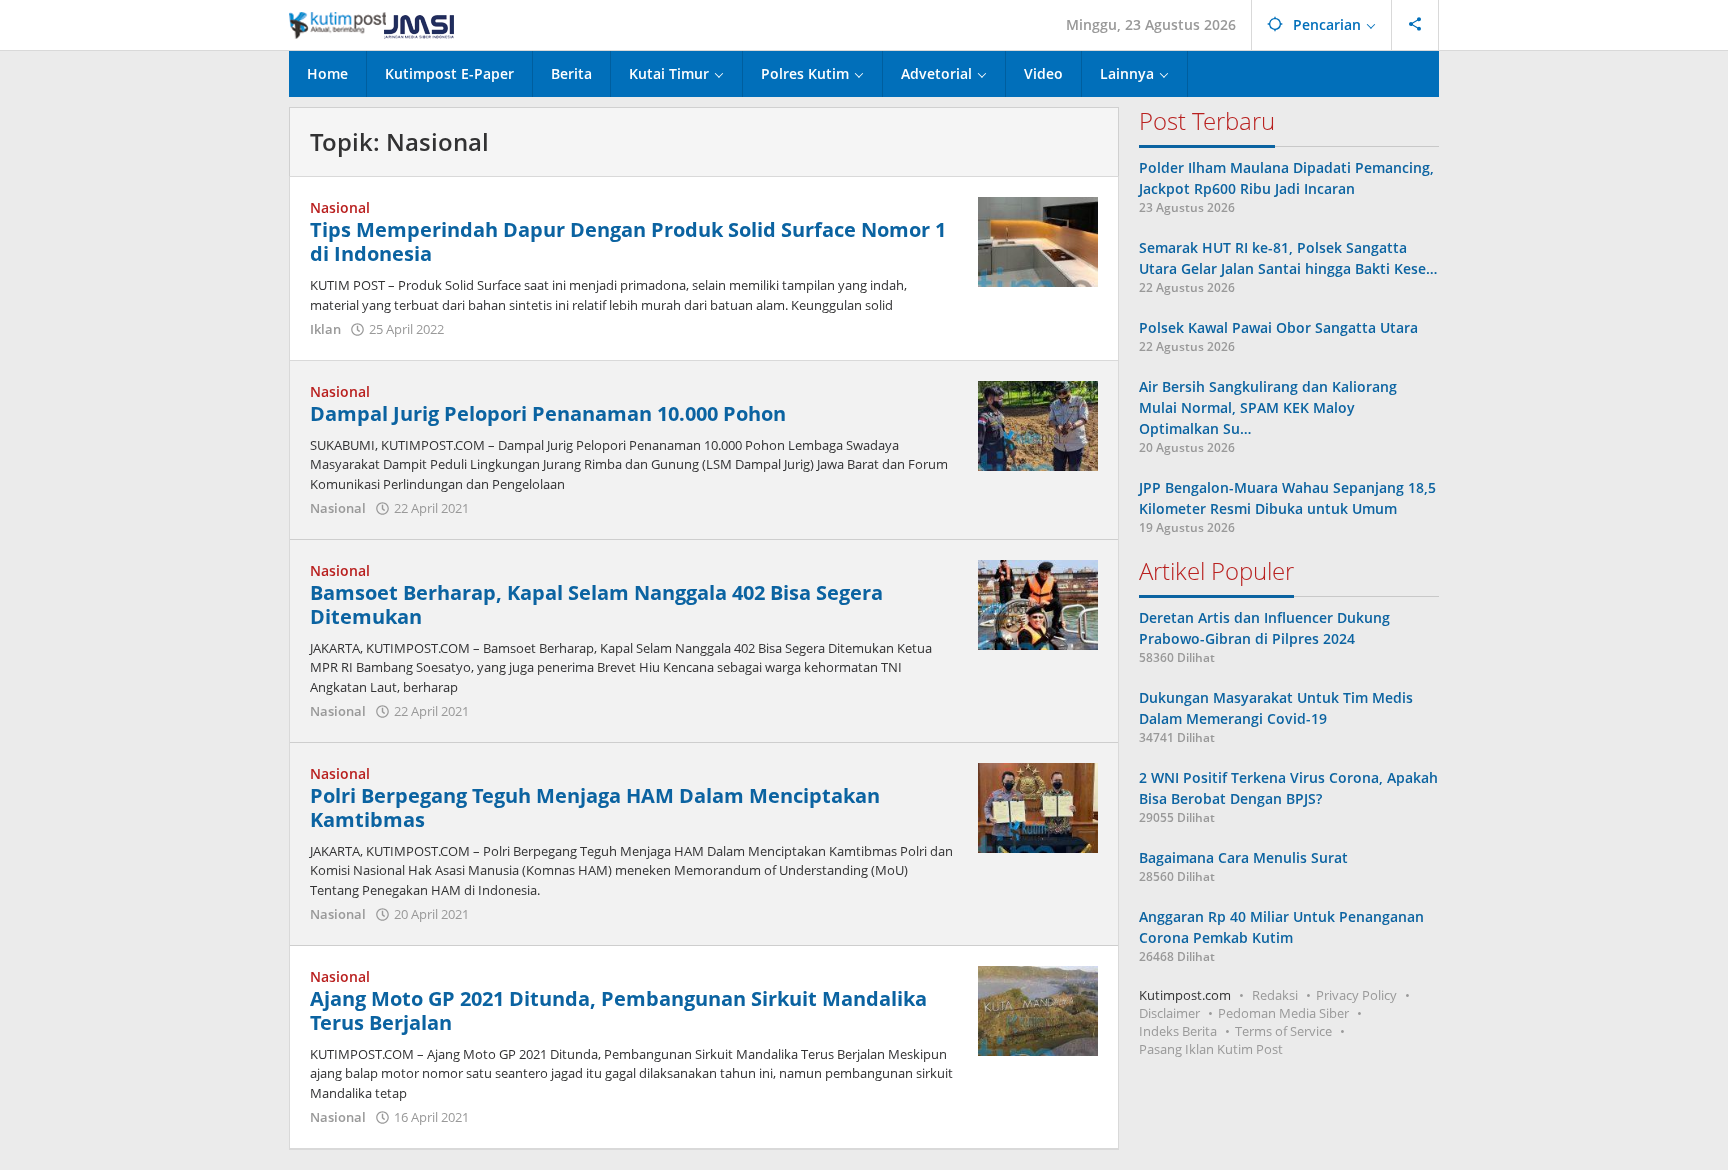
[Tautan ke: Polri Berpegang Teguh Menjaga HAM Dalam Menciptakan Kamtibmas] (1038, 805)
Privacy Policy (1356, 995)
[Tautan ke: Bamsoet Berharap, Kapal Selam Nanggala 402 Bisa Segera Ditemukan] (1038, 602)
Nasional (340, 207)
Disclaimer (1169, 1013)
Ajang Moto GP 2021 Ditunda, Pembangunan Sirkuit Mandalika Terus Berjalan (618, 1010)
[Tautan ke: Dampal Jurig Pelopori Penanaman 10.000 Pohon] (1038, 423)
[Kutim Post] (371, 24)
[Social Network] (1415, 25)
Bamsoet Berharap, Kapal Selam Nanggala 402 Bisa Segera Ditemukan (596, 604)
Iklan (325, 329)
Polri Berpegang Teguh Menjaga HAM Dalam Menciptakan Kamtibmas (595, 807)
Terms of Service (1283, 1031)
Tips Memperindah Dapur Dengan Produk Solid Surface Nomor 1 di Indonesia (628, 241)
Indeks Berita (1178, 1031)
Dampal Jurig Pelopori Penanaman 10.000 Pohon (548, 413)
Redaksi (1275, 995)
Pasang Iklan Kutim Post (1211, 1049)
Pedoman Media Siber (1283, 1013)
